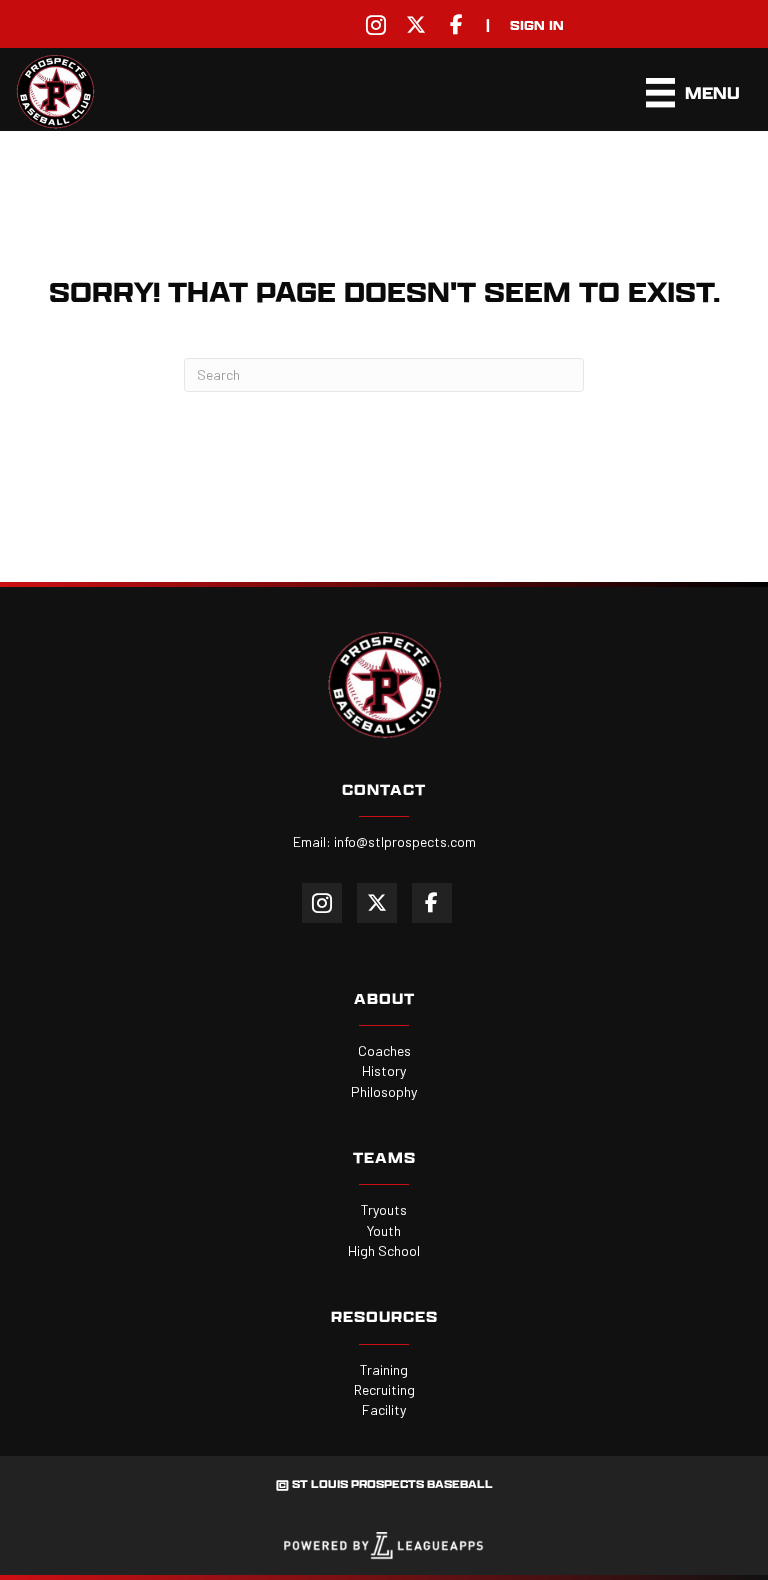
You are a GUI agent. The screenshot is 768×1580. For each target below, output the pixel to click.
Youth (384, 1230)
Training (384, 1369)
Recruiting (384, 1389)
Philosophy (384, 1091)
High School (384, 1250)
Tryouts (384, 1209)
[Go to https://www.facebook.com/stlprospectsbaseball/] (456, 24)
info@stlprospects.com (405, 841)
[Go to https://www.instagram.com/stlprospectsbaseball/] (376, 24)
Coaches (384, 1050)
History (384, 1070)
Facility (384, 1409)
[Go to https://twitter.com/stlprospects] (416, 24)
